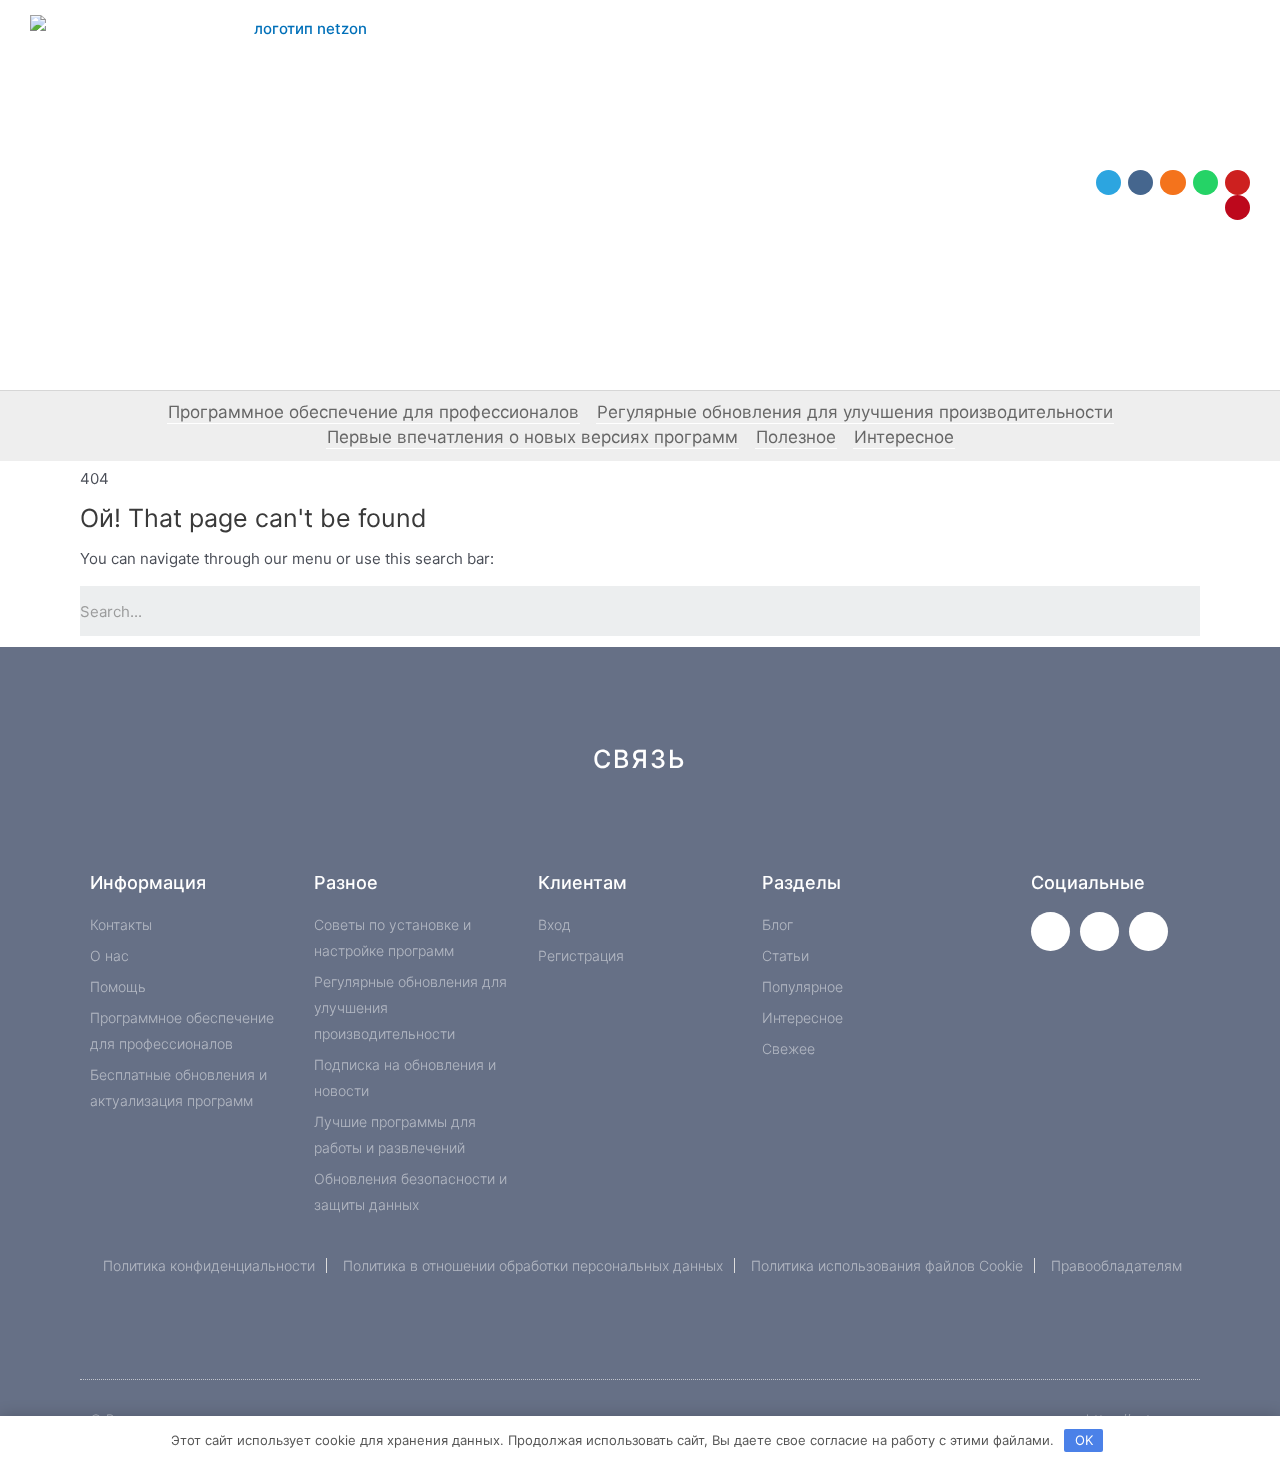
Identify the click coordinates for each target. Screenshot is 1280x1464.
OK (1084, 1440)
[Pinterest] (1237, 207)
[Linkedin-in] (740, 830)
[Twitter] (1050, 931)
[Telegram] (1108, 182)
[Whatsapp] (1205, 182)
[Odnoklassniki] (1172, 182)
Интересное (904, 437)
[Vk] (1140, 182)
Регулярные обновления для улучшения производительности (855, 412)
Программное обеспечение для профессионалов (373, 412)
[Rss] (941, 830)
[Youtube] (1237, 182)
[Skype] (807, 830)
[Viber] (874, 830)
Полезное (796, 437)
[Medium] (673, 830)
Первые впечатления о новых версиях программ (532, 437)
